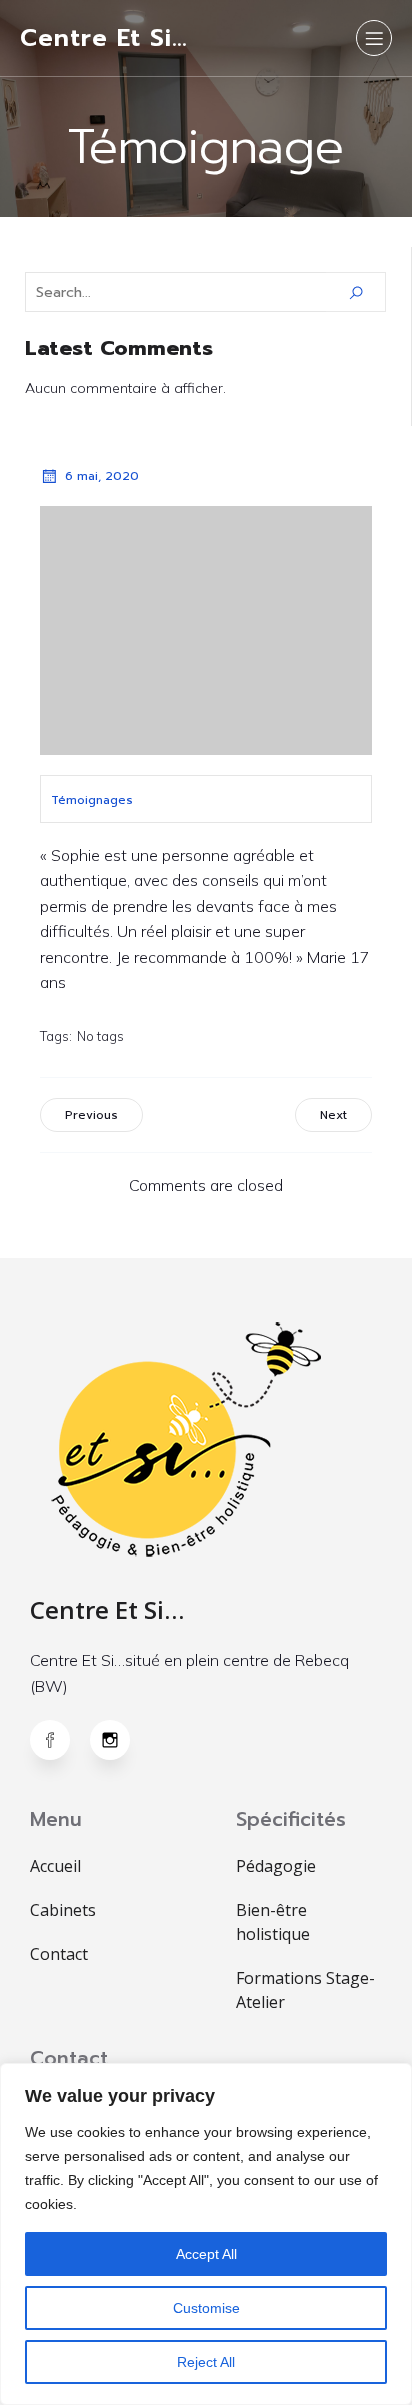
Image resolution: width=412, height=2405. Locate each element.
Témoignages (92, 800)
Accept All (206, 2254)
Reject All (206, 2362)
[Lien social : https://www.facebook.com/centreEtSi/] (60, 1740)
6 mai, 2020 (102, 476)
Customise (206, 2308)
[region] (206, 2234)
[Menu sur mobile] (374, 38)
